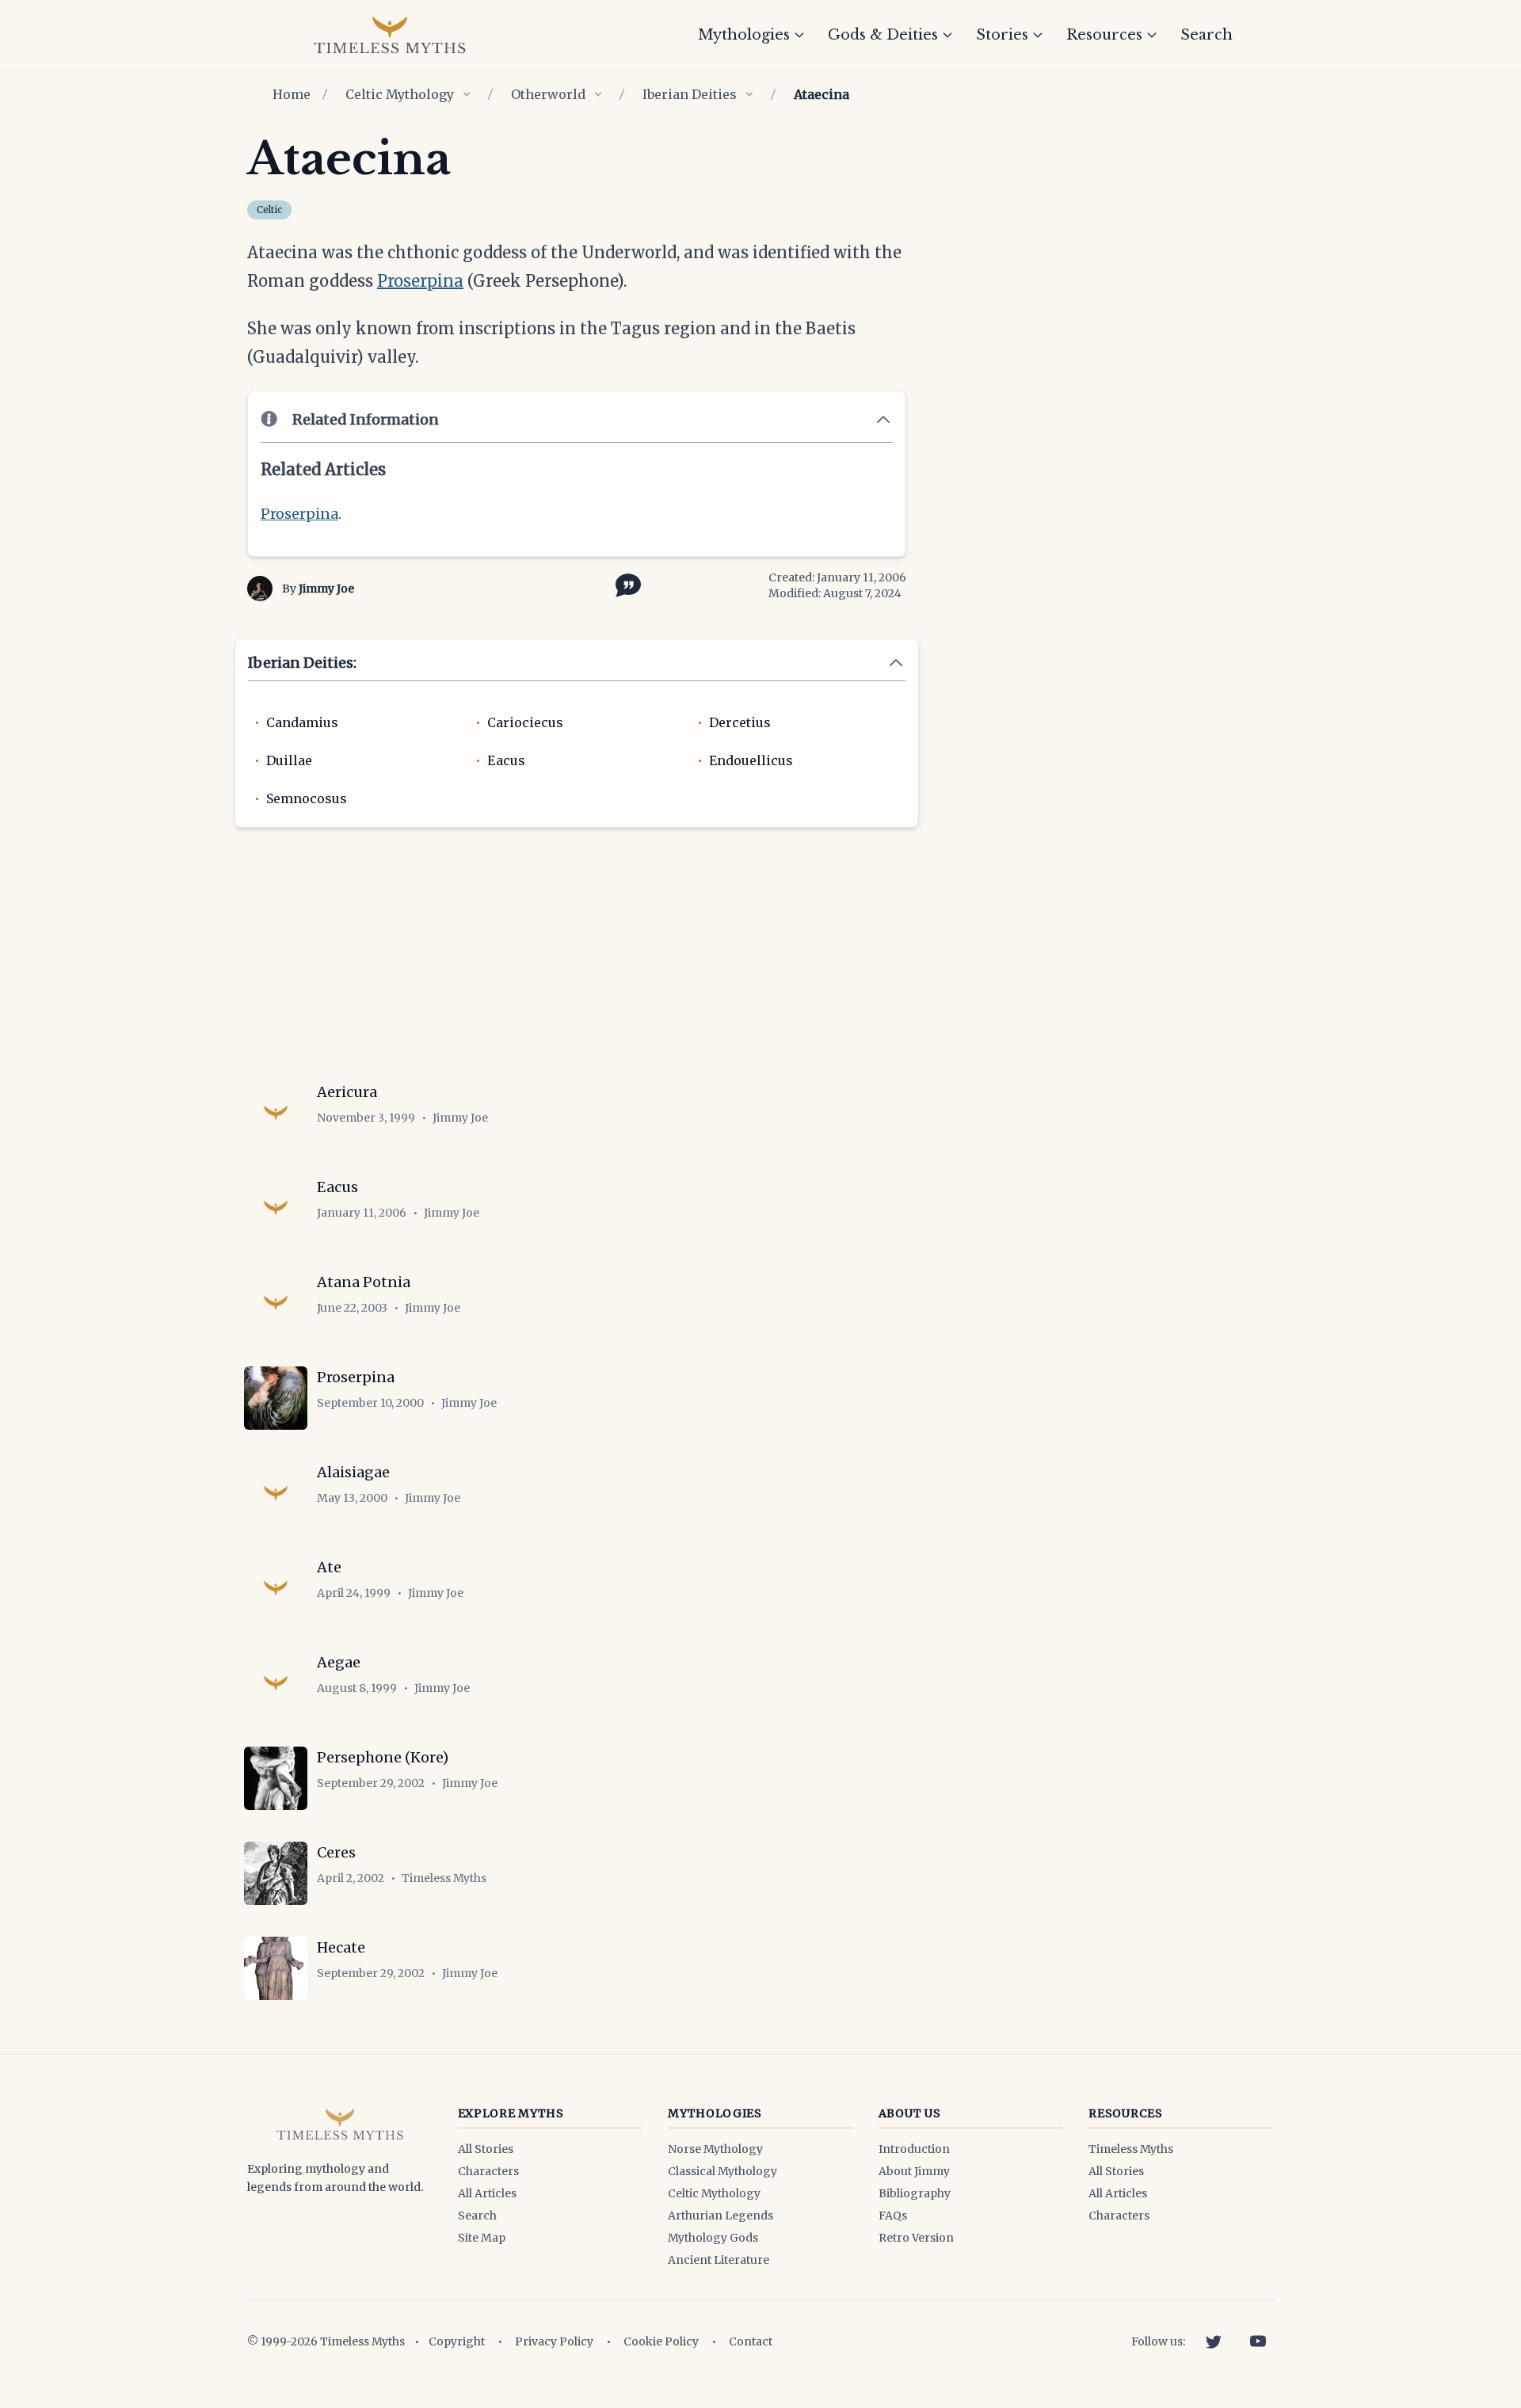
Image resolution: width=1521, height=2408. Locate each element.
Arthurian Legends (720, 2216)
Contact (751, 2341)
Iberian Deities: (302, 663)
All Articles (487, 2193)
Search (1207, 35)
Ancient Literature (719, 2260)
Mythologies (744, 35)
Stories (1002, 35)
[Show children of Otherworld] (598, 94)
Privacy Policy (554, 2341)
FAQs (893, 2216)
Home (292, 94)
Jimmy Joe (326, 589)
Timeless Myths (1131, 2149)
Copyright (457, 2341)
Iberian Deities (690, 94)
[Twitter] (1214, 2341)
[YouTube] (1258, 2341)
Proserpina (420, 281)
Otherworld (548, 94)
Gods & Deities (883, 35)
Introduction (914, 2149)
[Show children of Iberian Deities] (749, 94)
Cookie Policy (661, 2341)
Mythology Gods (713, 2238)
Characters (488, 2171)
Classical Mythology (722, 2171)
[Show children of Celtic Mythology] (467, 94)
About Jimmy (914, 2171)
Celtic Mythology (400, 94)
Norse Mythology (715, 2149)
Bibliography (915, 2193)
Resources (1104, 35)
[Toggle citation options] (625, 584)
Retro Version (916, 2238)
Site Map (482, 2238)
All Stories (486, 2149)
